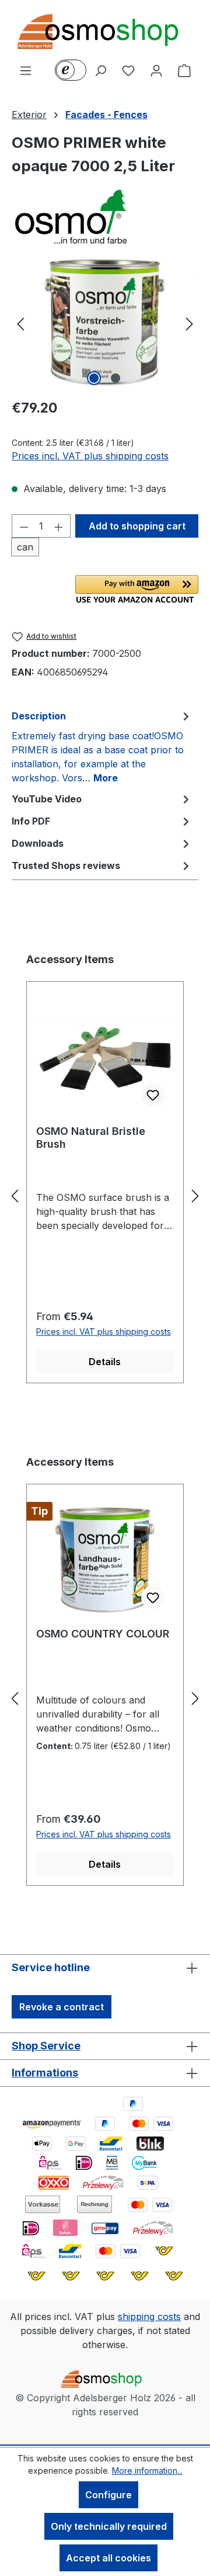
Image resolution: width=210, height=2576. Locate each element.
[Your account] (156, 70)
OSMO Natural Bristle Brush (91, 1138)
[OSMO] (105, 216)
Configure (108, 2495)
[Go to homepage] (105, 32)
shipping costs (149, 2317)
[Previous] (20, 323)
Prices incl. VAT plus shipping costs (90, 456)
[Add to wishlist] (153, 1095)
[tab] (102, 746)
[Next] (190, 323)
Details (105, 1362)
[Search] (100, 70)
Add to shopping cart (137, 526)
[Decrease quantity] (24, 526)
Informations (45, 2073)
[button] (137, 589)
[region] (105, 323)
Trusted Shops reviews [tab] (66, 865)
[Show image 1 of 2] (94, 378)
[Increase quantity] (59, 526)
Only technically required (109, 2526)
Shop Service (46, 2046)
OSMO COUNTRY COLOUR (103, 1634)
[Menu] (26, 70)
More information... (147, 2471)
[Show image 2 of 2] (116, 378)
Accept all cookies (108, 2558)
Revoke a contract (62, 2007)
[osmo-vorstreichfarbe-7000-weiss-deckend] (105, 323)
